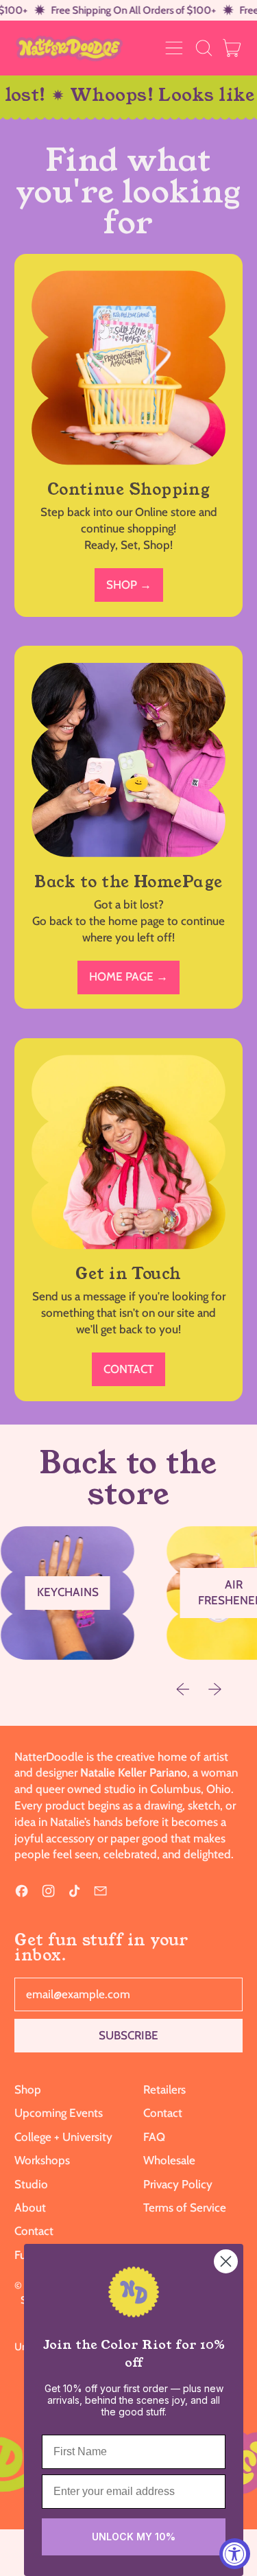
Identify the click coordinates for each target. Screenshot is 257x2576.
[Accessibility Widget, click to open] (235, 2554)
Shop (28, 2089)
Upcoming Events (59, 2113)
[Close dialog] (226, 2261)
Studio (31, 2184)
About (30, 2208)
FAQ (154, 2137)
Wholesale (169, 2160)
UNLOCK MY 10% (134, 2537)
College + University (63, 2137)
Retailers (164, 2089)
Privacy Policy (178, 2184)
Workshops (42, 2160)
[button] (204, 48)
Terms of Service (185, 2208)
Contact (34, 2231)
